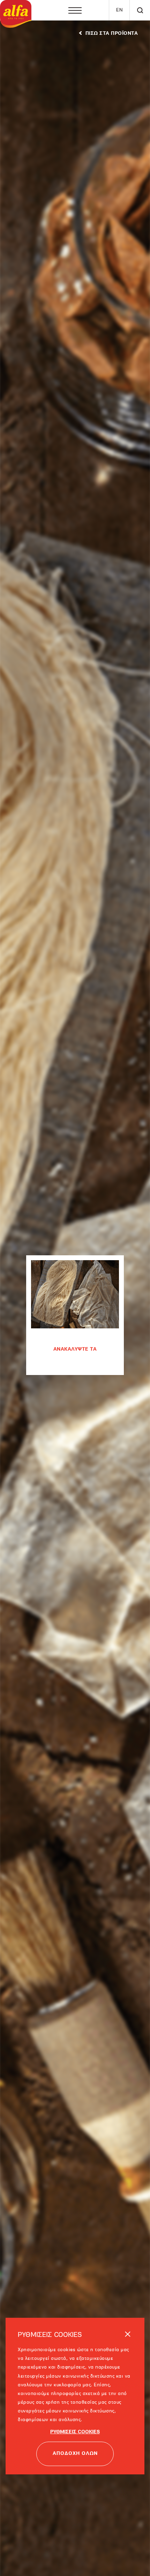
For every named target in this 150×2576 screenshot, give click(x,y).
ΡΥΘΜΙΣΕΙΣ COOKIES (75, 2405)
